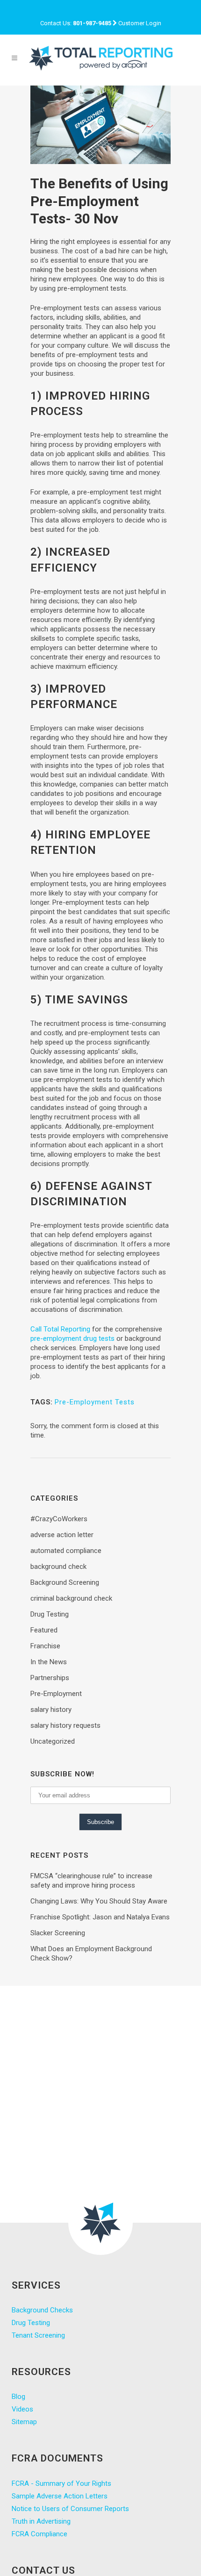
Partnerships (50, 1678)
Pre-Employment (56, 1694)
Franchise (45, 1646)
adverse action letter (62, 1535)
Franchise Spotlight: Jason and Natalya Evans (100, 1917)
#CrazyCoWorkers (59, 1519)
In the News (49, 1662)
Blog (18, 2397)
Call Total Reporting (60, 1329)
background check (58, 1567)
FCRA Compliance (39, 2534)
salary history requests (65, 1725)
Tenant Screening (38, 2335)
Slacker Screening (58, 1933)
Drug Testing (50, 1614)
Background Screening (65, 1582)
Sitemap (24, 2422)
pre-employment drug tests (72, 1338)
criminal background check (71, 1598)
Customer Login (140, 23)
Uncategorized (53, 1741)
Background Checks (42, 2310)
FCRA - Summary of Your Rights (61, 2483)
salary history (51, 1710)
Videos (22, 2409)
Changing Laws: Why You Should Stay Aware (99, 1901)
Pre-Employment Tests (95, 1402)
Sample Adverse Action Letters (60, 2496)
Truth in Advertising (41, 2521)
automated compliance (66, 1551)
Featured (44, 1630)
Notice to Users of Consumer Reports (70, 2509)
